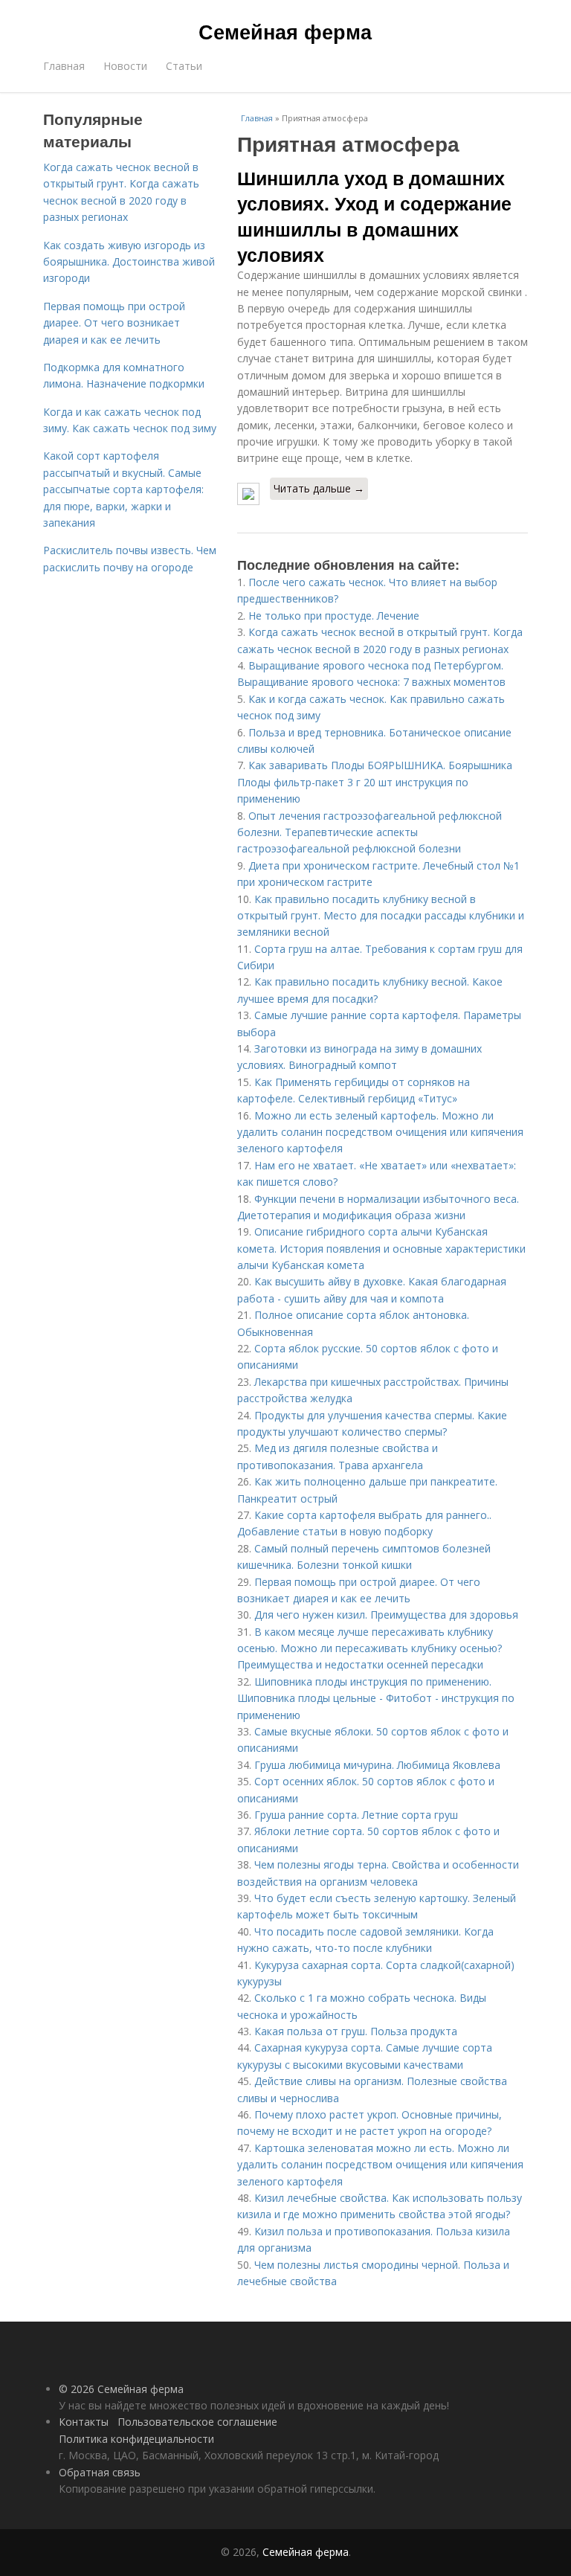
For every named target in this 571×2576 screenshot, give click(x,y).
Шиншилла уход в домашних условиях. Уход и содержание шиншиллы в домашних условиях (374, 216)
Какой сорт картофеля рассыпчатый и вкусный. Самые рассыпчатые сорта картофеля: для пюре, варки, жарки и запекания (123, 489)
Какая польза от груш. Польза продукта (356, 2031)
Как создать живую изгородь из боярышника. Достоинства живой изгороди (129, 262)
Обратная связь (100, 2472)
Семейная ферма (285, 31)
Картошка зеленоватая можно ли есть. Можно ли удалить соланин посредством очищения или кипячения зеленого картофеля (380, 2165)
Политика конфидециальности (136, 2439)
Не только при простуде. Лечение (334, 616)
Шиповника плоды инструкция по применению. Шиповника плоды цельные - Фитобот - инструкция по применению (376, 1698)
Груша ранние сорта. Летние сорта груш (356, 1815)
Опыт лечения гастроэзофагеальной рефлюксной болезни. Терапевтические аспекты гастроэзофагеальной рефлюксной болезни (370, 832)
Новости (125, 66)
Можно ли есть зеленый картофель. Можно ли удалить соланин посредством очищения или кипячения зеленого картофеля (380, 1132)
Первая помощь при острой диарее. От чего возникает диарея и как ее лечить (114, 323)
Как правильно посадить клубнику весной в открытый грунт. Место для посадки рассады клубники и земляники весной (381, 916)
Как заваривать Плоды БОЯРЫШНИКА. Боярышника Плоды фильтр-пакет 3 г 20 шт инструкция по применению (375, 782)
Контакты (84, 2422)
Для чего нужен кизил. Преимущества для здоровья (386, 1615)
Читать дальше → (319, 488)
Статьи (184, 66)
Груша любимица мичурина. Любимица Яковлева (377, 1765)
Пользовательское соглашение (197, 2422)
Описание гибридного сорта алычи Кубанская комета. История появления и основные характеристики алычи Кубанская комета (381, 1248)
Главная (64, 66)
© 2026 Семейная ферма (121, 2389)
